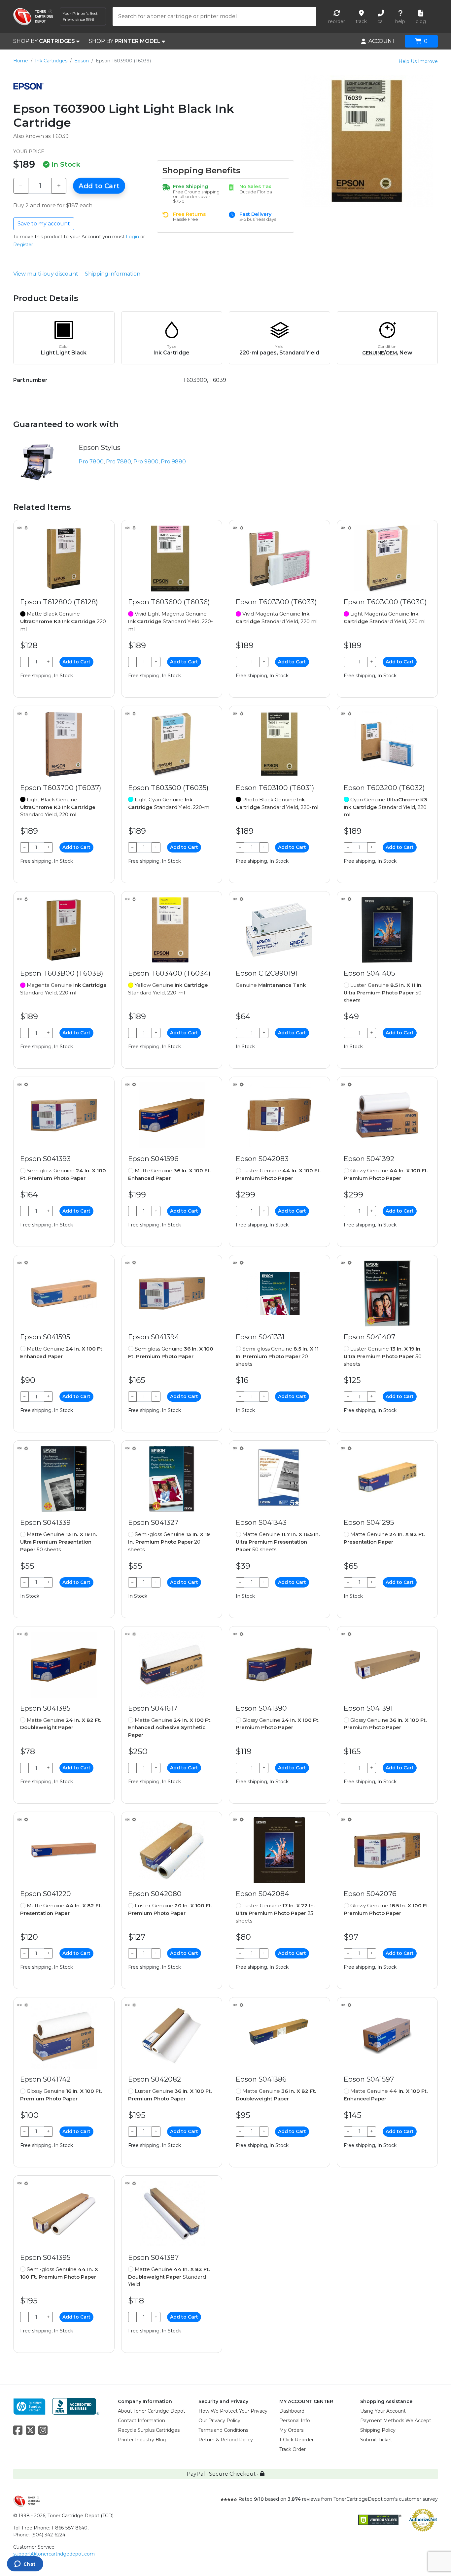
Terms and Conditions (223, 2430)
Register (23, 245)
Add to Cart (99, 186)
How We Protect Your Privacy (233, 2411)
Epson (82, 61)
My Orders (291, 2430)
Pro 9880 (173, 462)
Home (21, 61)
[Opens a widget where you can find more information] (25, 2564)
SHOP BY (44, 41)
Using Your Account (383, 2411)
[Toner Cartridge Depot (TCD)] (33, 17)
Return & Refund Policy (226, 2440)
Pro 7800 (91, 462)
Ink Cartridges (51, 61)
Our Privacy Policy (219, 2421)
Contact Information (141, 2421)
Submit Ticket (376, 2440)
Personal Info (295, 2421)
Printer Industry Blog (142, 2440)
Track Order (293, 2449)
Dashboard (292, 2411)
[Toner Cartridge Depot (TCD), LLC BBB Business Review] (76, 2406)
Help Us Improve (418, 61)
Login (132, 237)
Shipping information (113, 274)
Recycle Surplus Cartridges (149, 2430)
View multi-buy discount (46, 274)
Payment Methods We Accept (396, 2421)
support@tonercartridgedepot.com (54, 2554)
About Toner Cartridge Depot (152, 2411)
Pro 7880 (119, 462)
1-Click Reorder (296, 2440)
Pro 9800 (146, 462)
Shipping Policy (378, 2430)
